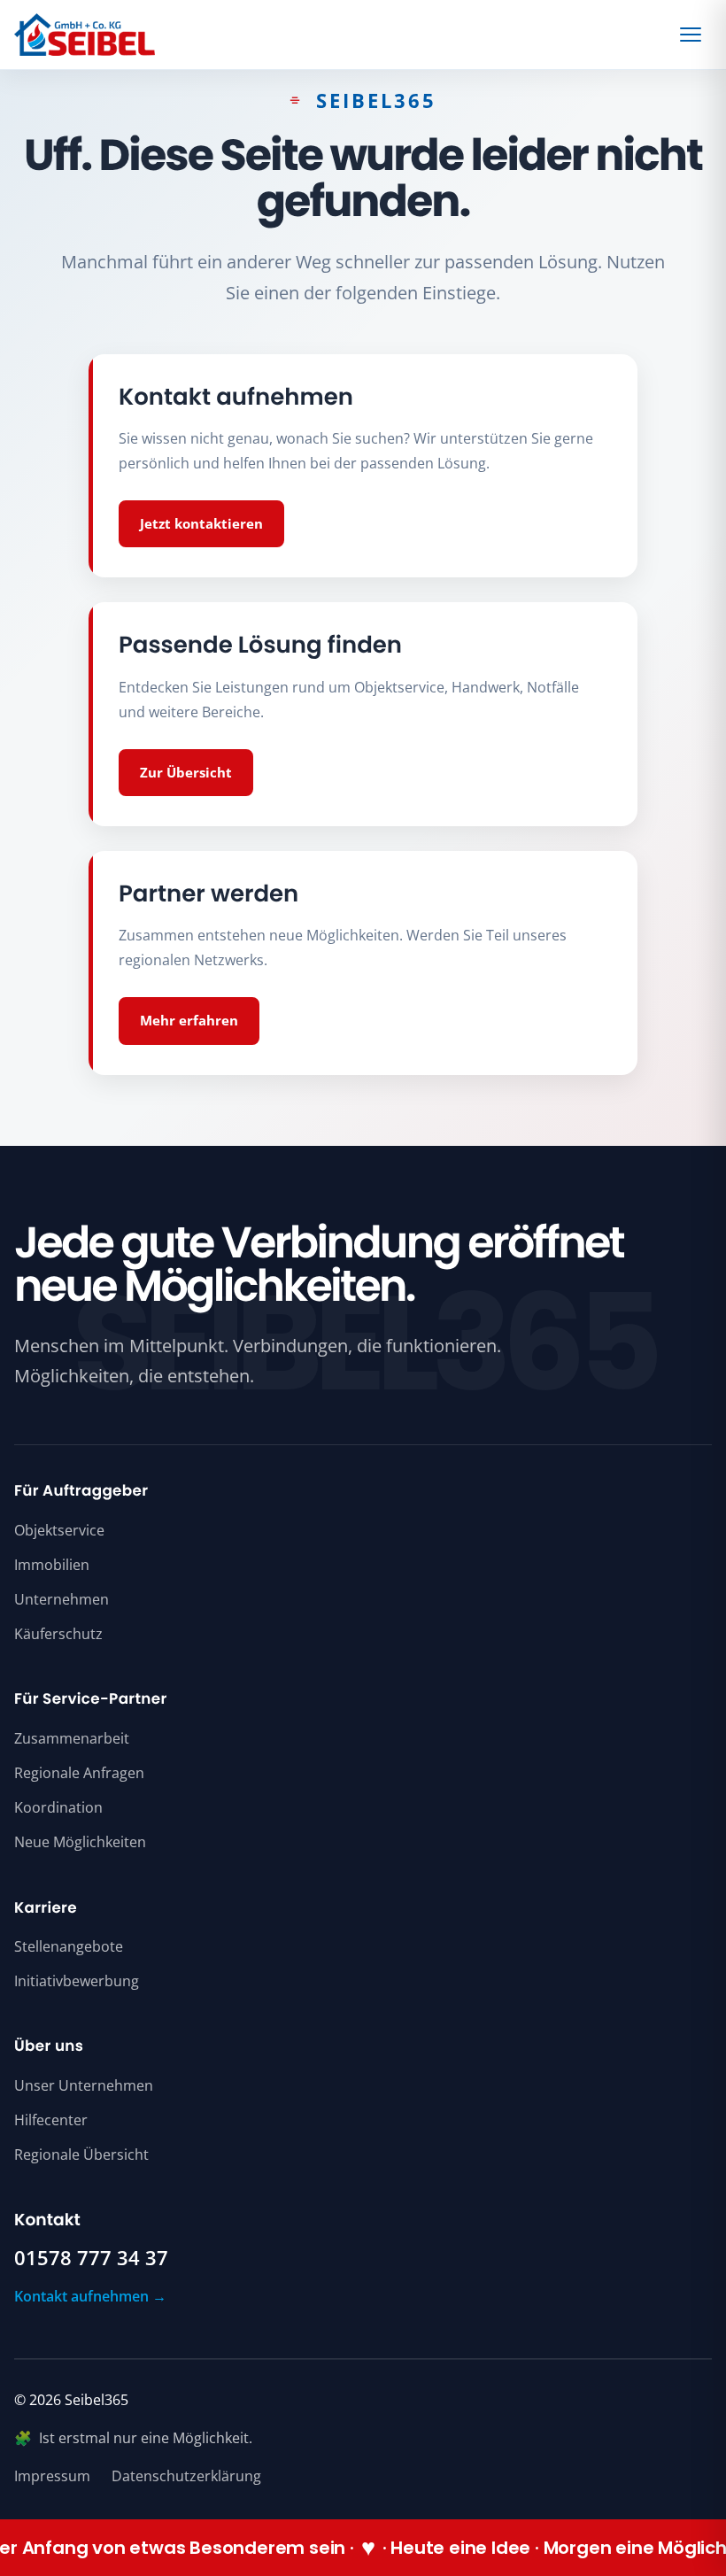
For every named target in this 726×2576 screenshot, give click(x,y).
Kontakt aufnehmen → (90, 2296)
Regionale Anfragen (79, 1773)
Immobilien (52, 1565)
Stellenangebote (69, 1946)
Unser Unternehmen (84, 2085)
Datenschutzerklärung (186, 2476)
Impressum (52, 2476)
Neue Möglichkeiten (80, 1842)
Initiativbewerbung (77, 1981)
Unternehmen (62, 1599)
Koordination (58, 1807)
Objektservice (59, 1530)
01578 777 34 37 (91, 2258)
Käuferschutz (58, 1634)
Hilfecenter (51, 2120)
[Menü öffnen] (693, 35)
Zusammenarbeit (72, 1738)
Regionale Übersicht (81, 2154)
